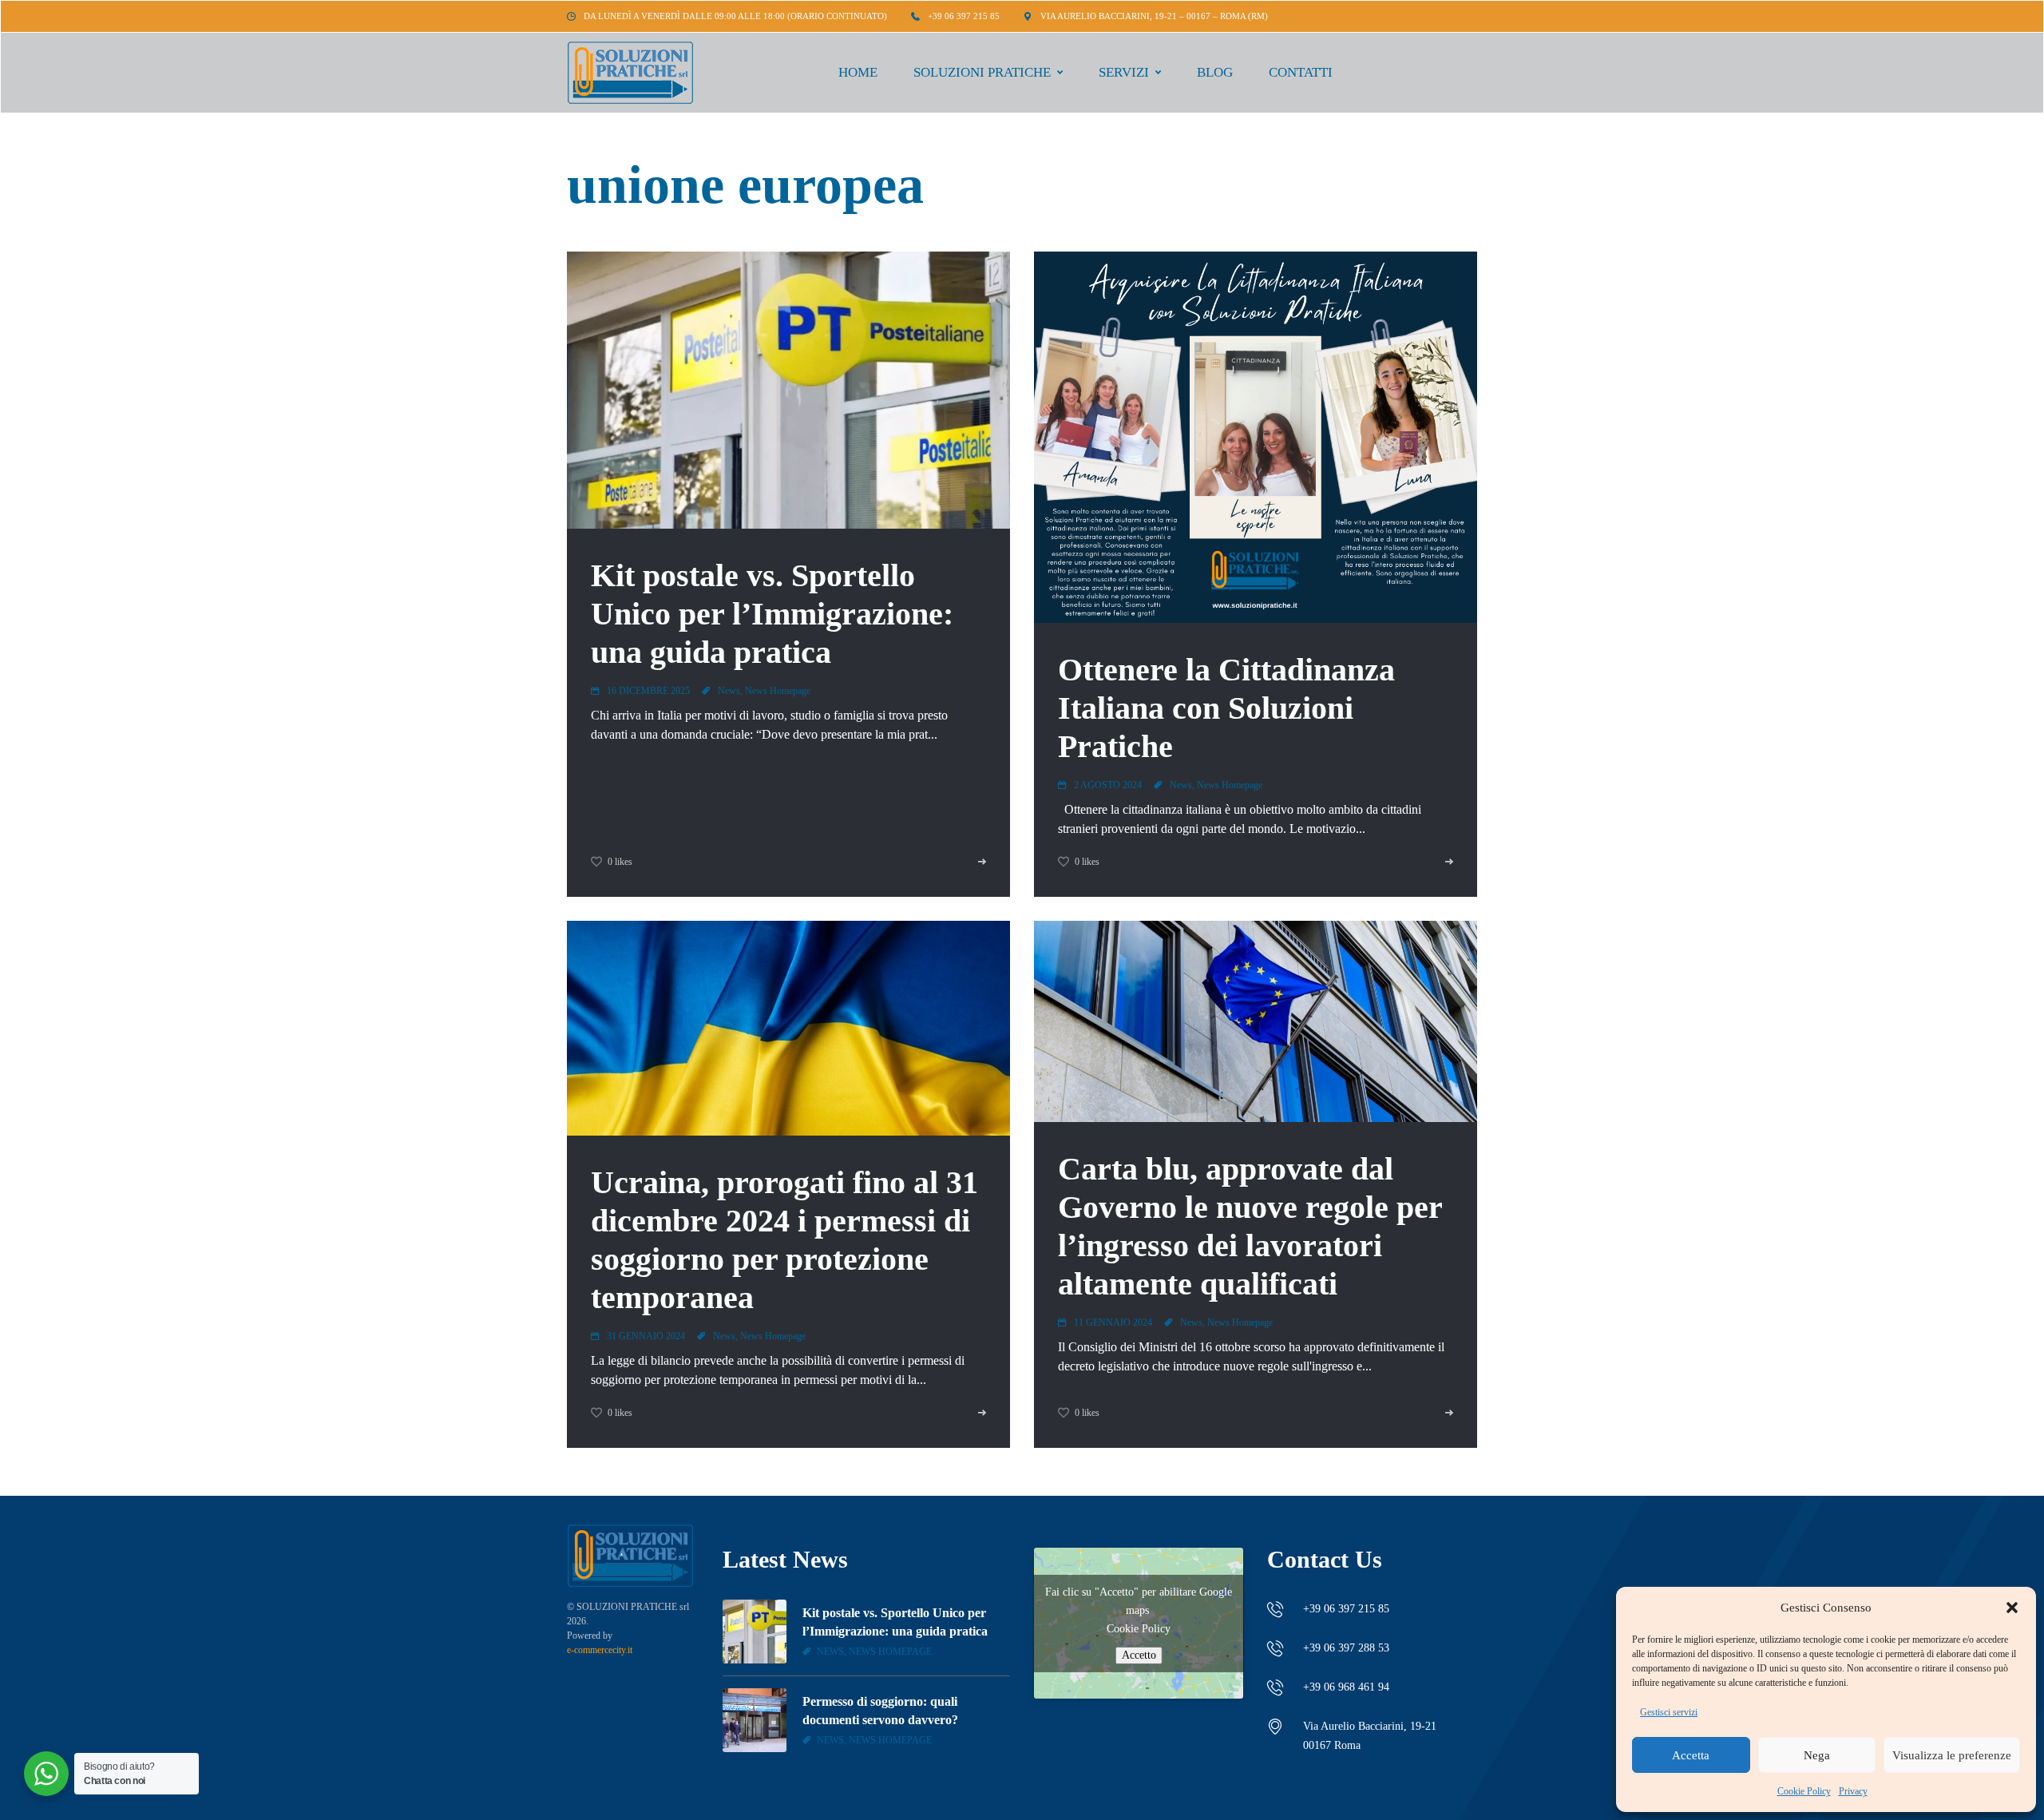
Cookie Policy (1804, 1791)
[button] (2012, 1608)
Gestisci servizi (1669, 1712)
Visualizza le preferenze (1952, 1755)
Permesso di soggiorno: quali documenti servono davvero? (880, 1710)
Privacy (1853, 1791)
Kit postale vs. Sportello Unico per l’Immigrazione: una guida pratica (772, 614)
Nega (1817, 1755)
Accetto (1139, 1655)
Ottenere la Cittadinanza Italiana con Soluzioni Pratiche (1226, 708)
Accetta (1691, 1755)
